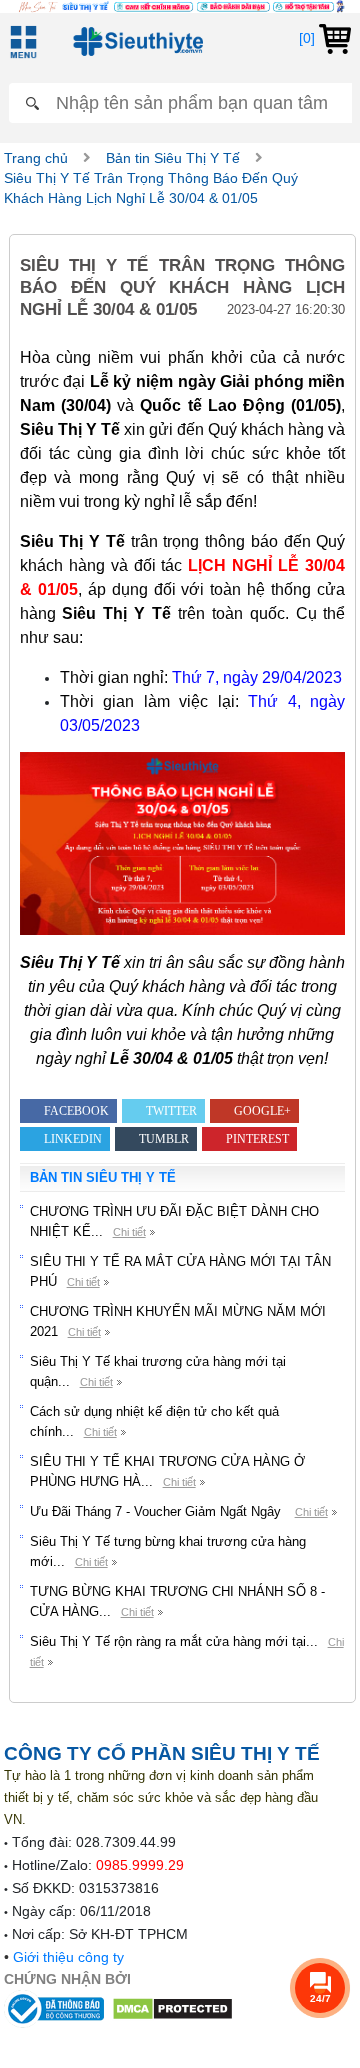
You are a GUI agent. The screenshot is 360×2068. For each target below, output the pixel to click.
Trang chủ (36, 158)
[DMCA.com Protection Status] (172, 2008)
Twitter (171, 1111)
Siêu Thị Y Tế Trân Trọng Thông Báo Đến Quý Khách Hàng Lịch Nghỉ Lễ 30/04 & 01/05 (151, 188)
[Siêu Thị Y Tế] (134, 41)
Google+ (262, 1111)
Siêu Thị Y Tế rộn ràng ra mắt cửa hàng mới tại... (174, 1641)
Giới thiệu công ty (68, 1957)
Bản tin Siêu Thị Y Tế (173, 158)
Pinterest (257, 1139)
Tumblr (164, 1139)
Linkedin (73, 1139)
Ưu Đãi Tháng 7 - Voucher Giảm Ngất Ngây (157, 1511)
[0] (309, 38)
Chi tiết (129, 1232)
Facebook (76, 1111)
